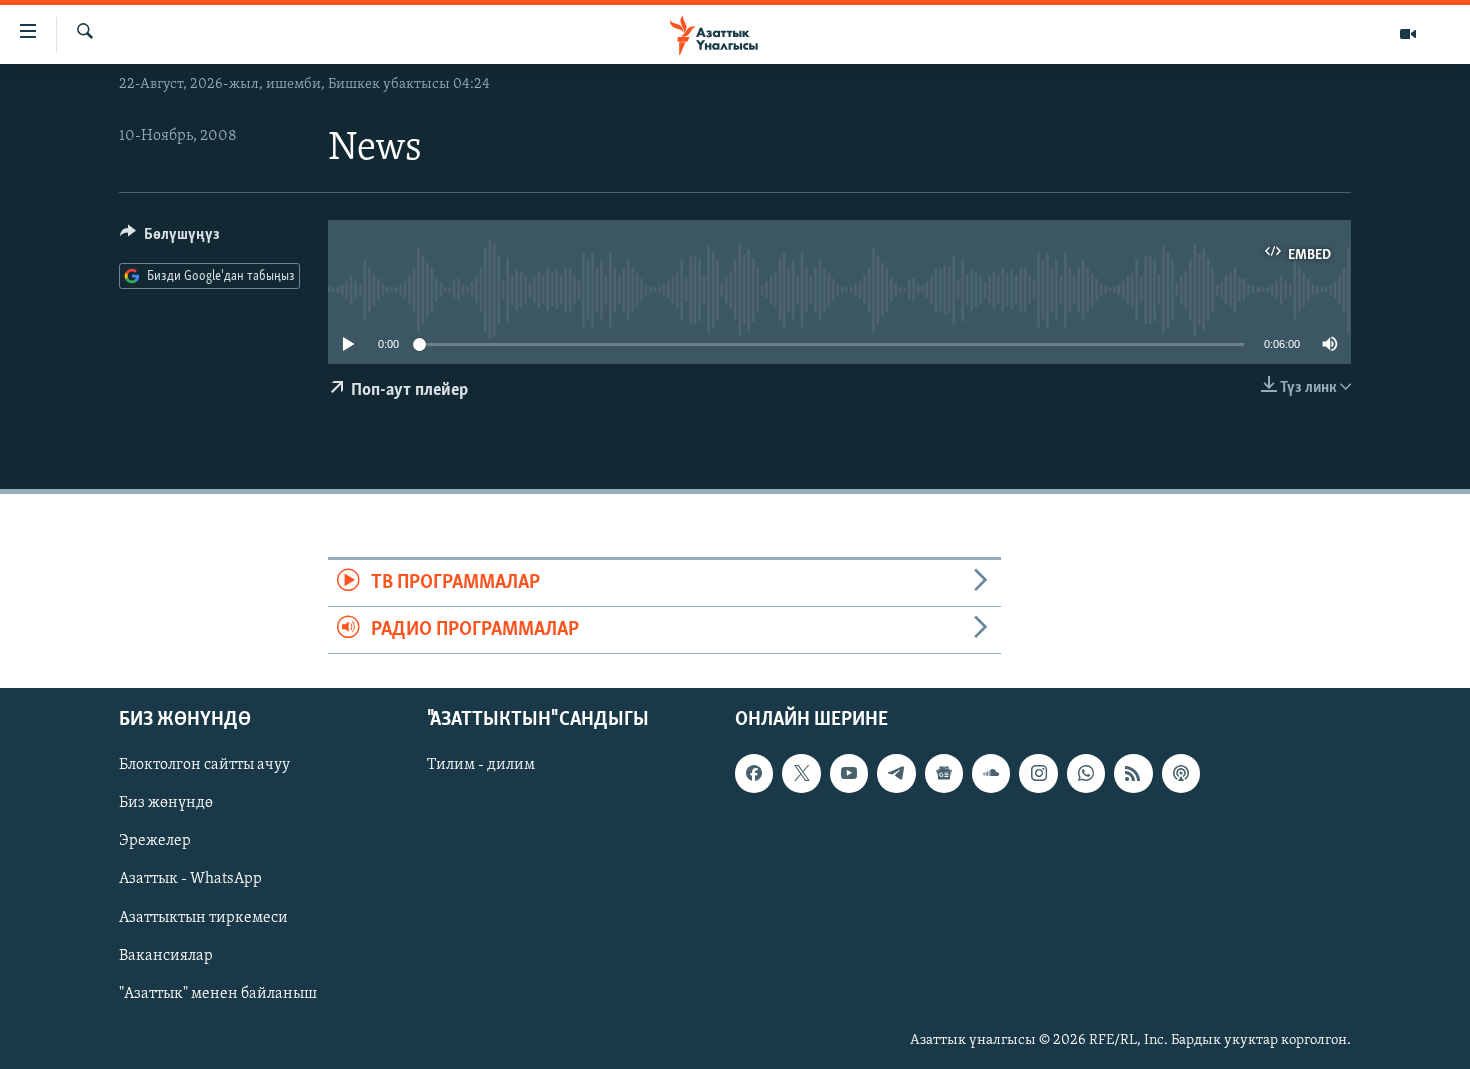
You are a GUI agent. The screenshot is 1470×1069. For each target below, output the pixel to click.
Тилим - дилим (481, 766)
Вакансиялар (166, 956)
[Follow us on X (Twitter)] (801, 774)
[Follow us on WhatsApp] (1086, 774)
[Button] (170, 239)
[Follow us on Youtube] (849, 774)
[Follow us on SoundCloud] (991, 774)
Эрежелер (155, 842)
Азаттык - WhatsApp (190, 880)
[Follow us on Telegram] (896, 774)
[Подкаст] (1181, 774)
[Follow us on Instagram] (1038, 774)
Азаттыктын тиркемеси (203, 918)
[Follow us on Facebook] (754, 774)
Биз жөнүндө (166, 804)
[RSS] (1133, 774)
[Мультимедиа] (1408, 34)
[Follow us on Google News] (944, 774)
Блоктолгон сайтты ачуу (204, 766)
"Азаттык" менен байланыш (218, 994)
